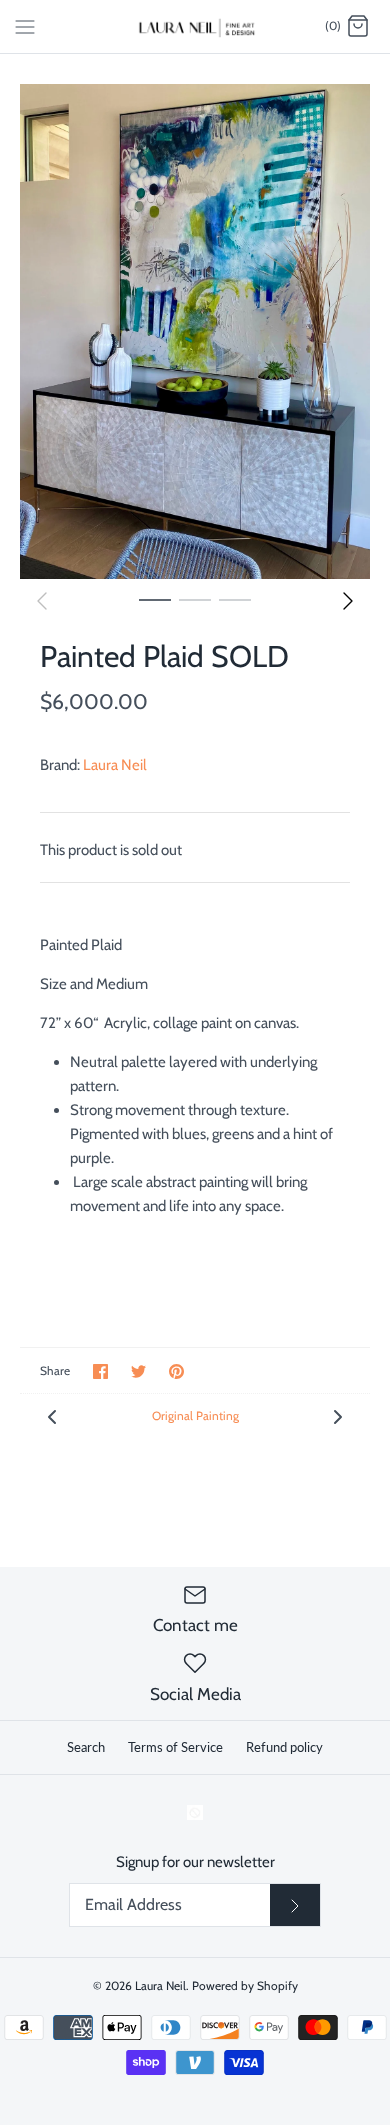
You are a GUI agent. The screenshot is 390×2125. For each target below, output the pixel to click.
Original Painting (195, 1415)
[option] (195, 331)
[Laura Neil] (195, 26)
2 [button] (195, 599)
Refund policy (284, 1747)
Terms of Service (175, 1747)
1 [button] (155, 599)
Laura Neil (115, 765)
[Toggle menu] (25, 26)
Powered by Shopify (245, 1985)
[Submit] (295, 1905)
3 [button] (235, 599)
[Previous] (42, 601)
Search (86, 1747)
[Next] (348, 601)
